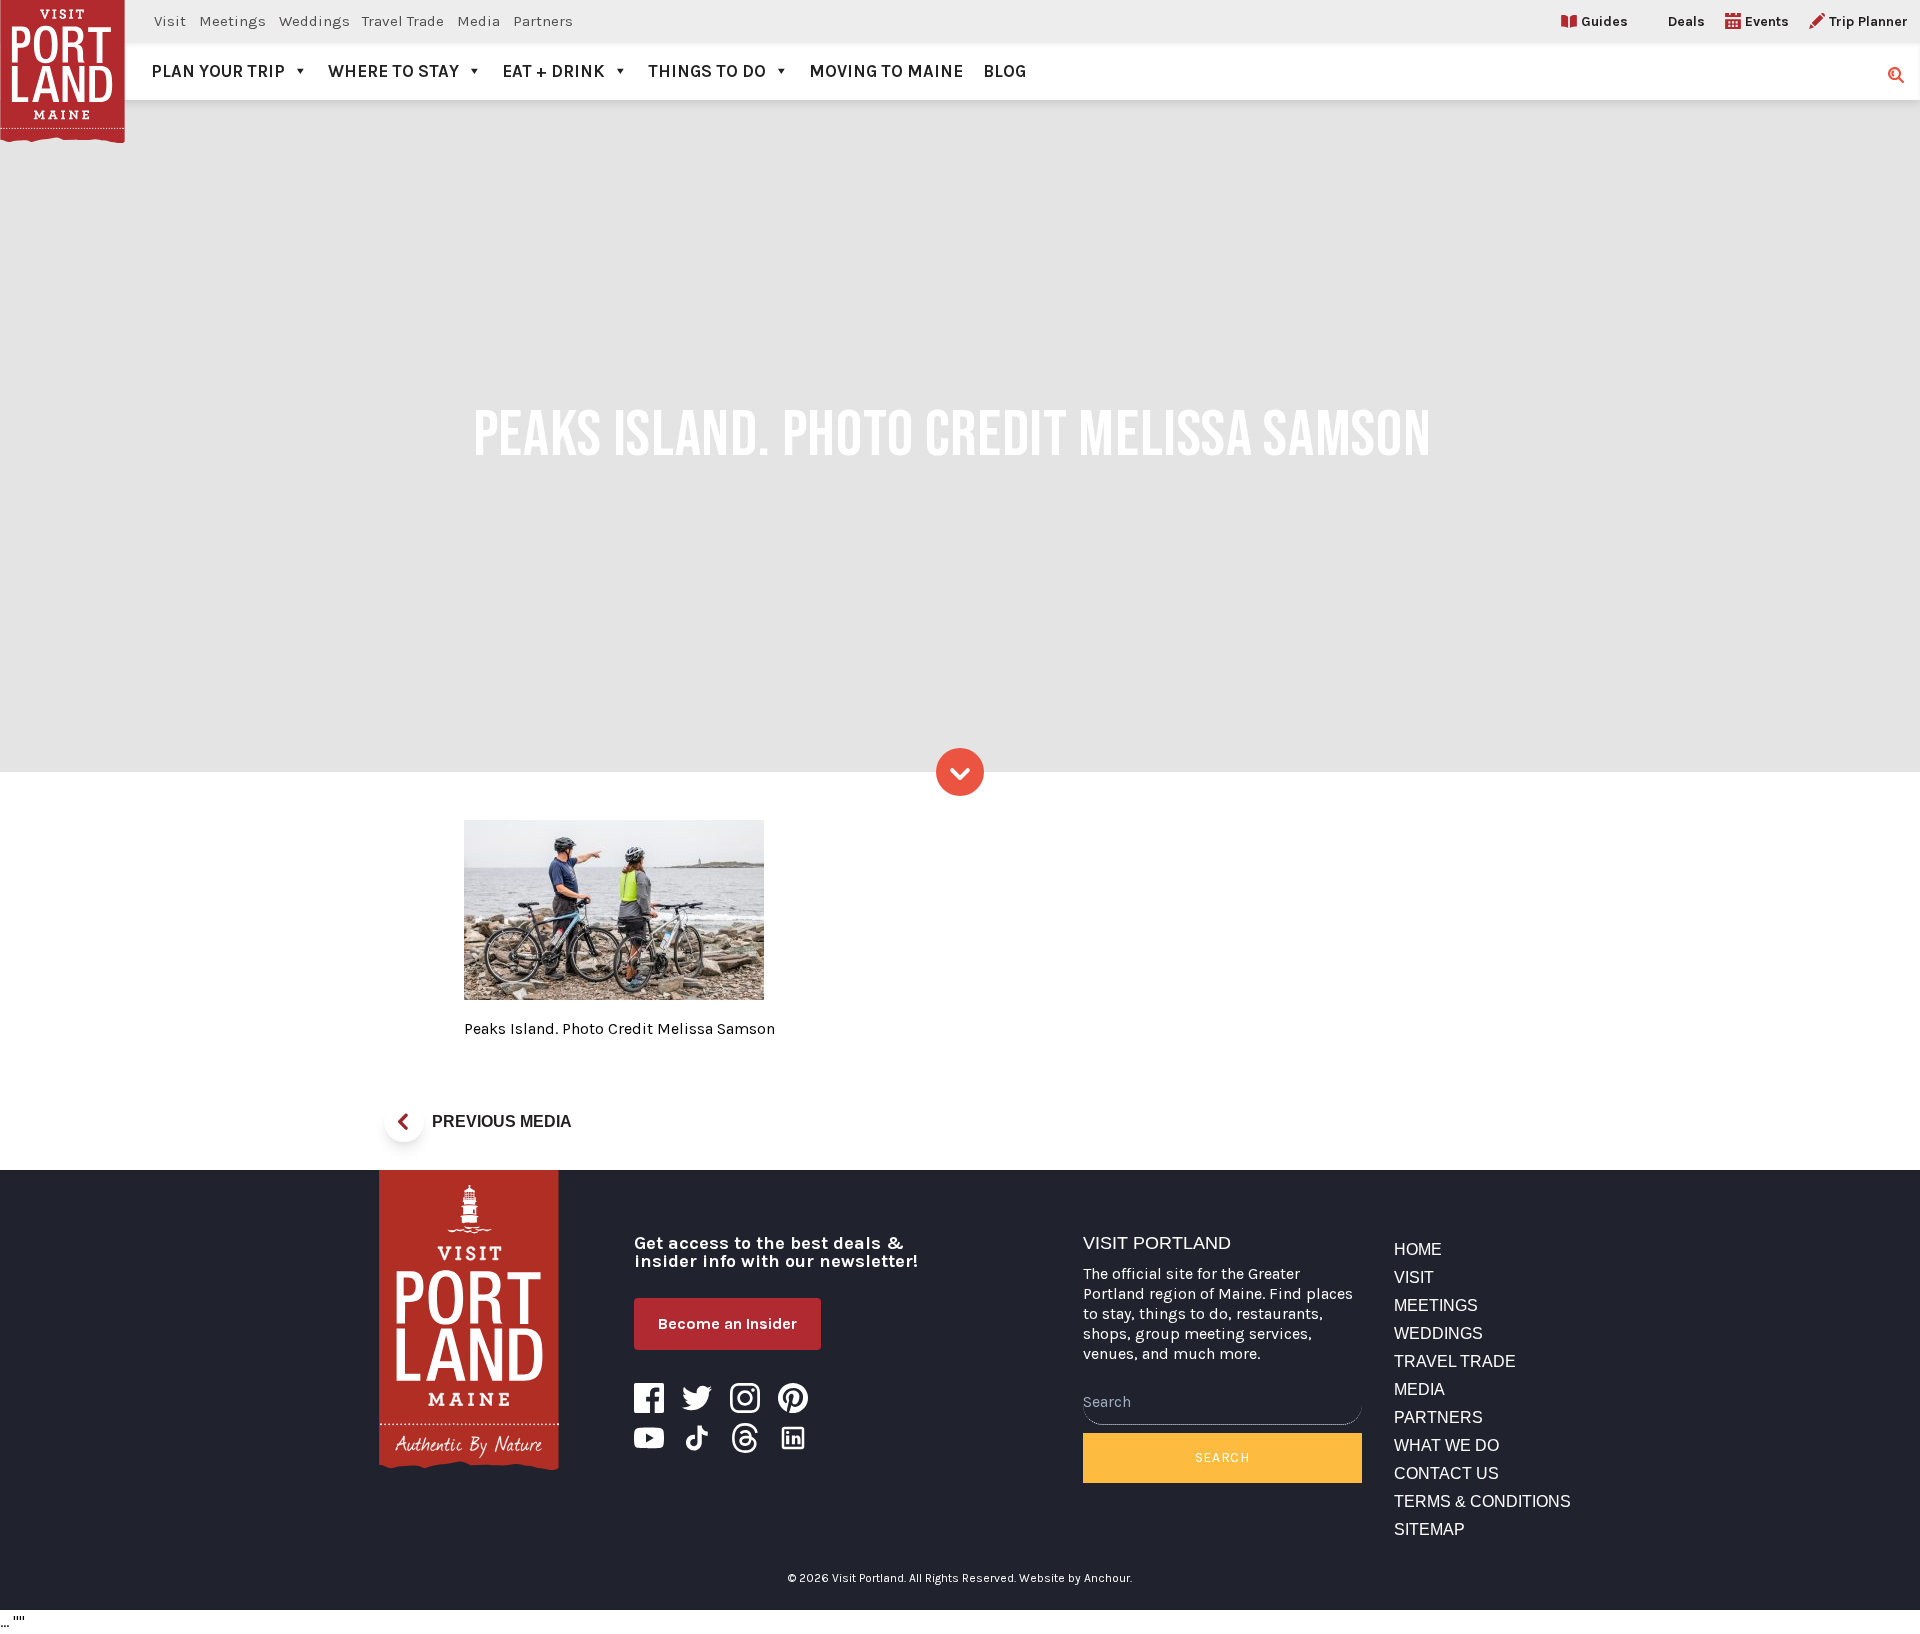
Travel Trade (403, 21)
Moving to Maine (886, 71)
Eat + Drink (553, 71)
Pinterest (793, 1398)
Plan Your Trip (218, 71)
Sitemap (1429, 1529)
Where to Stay (393, 71)
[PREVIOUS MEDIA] (404, 1122)
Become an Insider (727, 1323)
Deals (1686, 21)
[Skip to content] (960, 772)
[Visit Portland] (62, 50)
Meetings (232, 21)
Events (1767, 21)
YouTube (649, 1438)
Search (1222, 1457)
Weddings (314, 21)
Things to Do (707, 71)
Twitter (697, 1398)
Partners (543, 21)
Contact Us (1446, 1473)
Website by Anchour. (1075, 1578)
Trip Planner (1868, 21)
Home (1418, 1249)
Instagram (745, 1398)
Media (478, 21)
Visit (170, 21)
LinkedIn (793, 1438)
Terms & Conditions (1482, 1501)
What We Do (1446, 1445)
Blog (1004, 71)
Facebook (649, 1398)
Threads (745, 1438)
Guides (1604, 21)
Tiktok (697, 1438)
